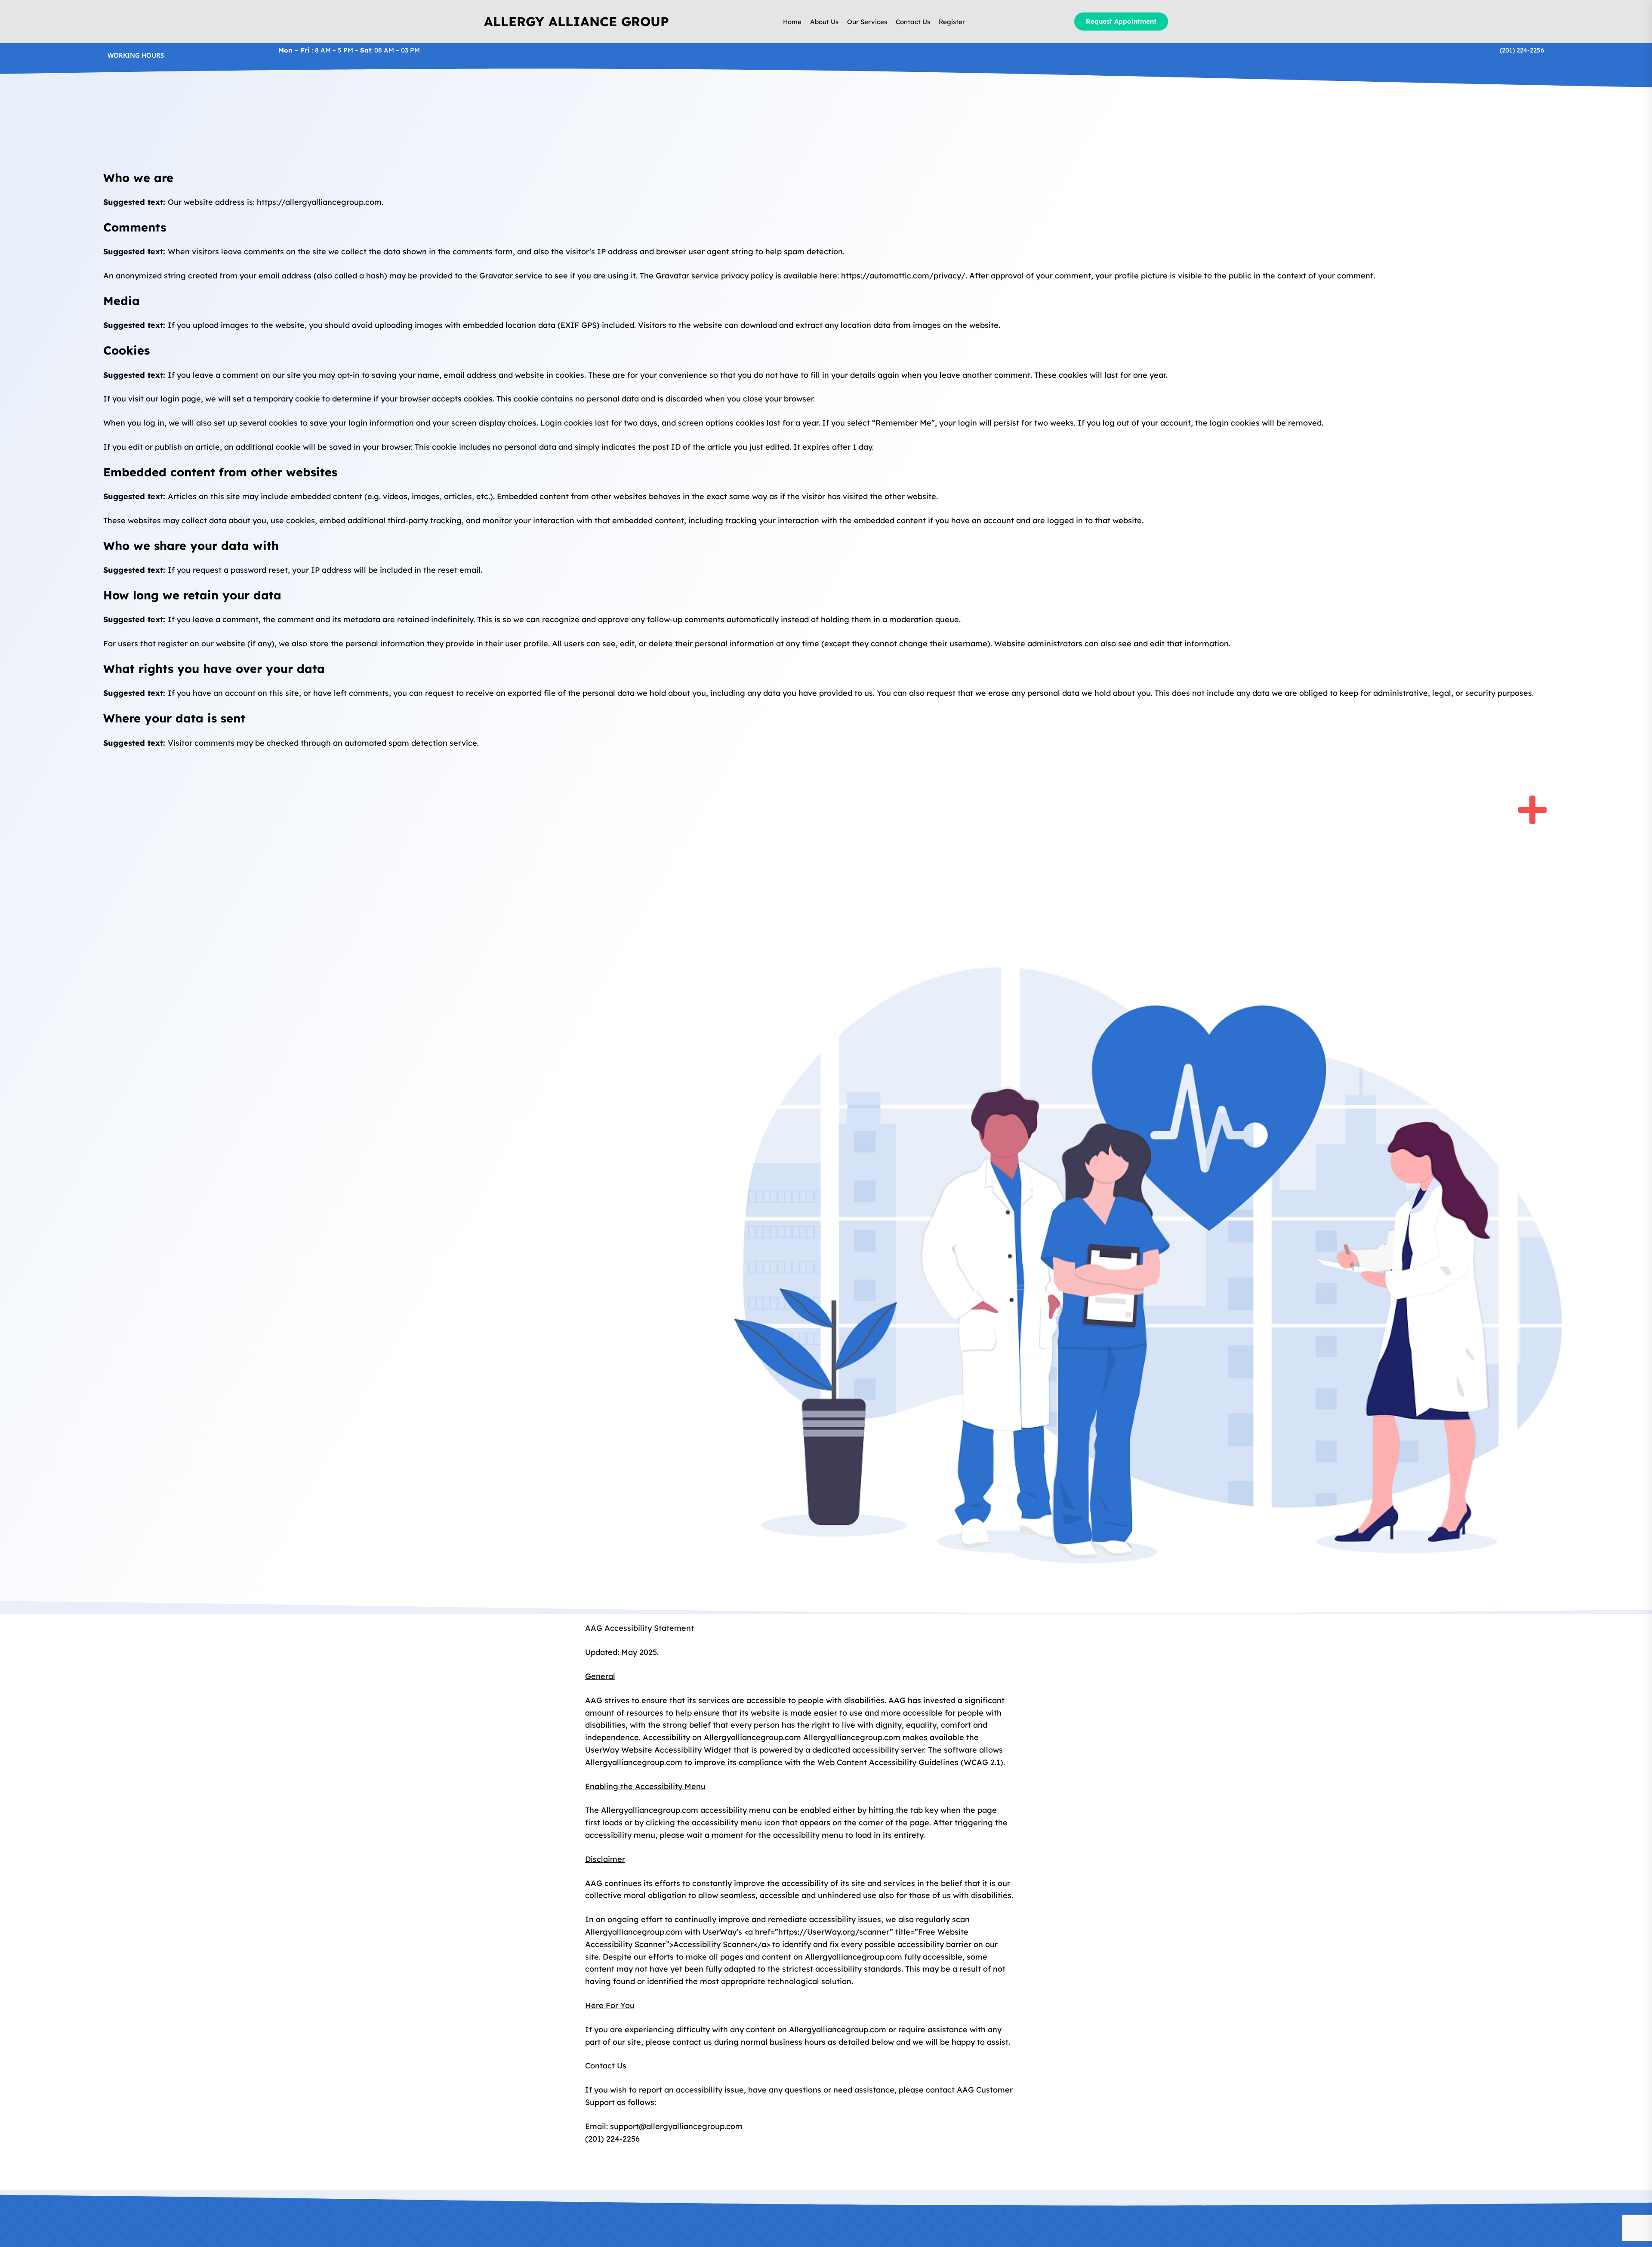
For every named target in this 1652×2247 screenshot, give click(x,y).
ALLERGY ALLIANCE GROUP (576, 22)
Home (792, 22)
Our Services (867, 22)
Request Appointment (1121, 21)
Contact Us (913, 22)
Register (952, 22)
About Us (824, 22)
